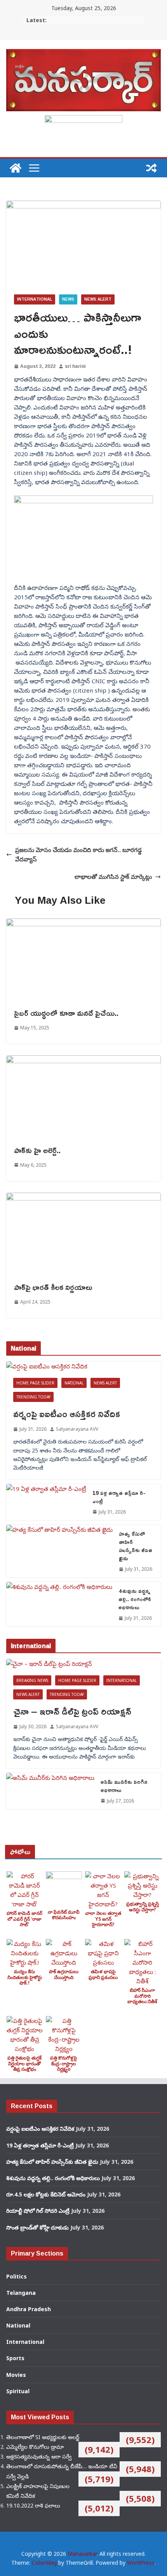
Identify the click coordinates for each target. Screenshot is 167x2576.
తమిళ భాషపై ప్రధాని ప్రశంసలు (103, 1974)
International (35, 299)
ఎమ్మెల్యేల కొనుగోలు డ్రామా (35, 2447)
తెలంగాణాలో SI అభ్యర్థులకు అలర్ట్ (43, 2437)
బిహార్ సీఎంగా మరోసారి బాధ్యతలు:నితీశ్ (142, 1996)
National (74, 1383)
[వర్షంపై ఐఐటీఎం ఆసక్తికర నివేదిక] (83, 1366)
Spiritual (18, 2391)
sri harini (75, 366)
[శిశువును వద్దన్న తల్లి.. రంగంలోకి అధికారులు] (59, 1604)
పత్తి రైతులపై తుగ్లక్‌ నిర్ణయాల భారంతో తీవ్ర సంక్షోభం (24, 2063)
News (68, 299)
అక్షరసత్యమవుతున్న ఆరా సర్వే (39, 2456)
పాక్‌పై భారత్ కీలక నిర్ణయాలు (53, 1287)
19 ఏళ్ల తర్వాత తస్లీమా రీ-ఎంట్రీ (119, 1497)
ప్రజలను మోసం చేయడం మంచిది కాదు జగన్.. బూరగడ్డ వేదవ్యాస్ (78, 854)
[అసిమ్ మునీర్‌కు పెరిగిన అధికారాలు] (50, 1791)
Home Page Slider (35, 1383)
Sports (15, 2358)
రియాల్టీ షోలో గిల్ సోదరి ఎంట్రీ (38, 2211)
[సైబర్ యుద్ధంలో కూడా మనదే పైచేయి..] (83, 923)
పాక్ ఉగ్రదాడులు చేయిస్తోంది (64, 1974)
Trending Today (33, 1397)
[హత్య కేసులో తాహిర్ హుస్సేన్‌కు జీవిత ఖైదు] (59, 1551)
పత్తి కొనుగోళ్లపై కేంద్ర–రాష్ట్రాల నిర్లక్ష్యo (64, 2063)
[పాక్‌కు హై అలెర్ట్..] (83, 1060)
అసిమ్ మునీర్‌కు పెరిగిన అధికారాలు (124, 1786)
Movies (16, 2375)
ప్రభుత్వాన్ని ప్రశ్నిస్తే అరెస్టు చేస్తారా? (143, 1907)
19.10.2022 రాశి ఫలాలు (33, 2505)
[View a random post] (151, 168)
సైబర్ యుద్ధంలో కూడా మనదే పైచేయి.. (66, 1013)
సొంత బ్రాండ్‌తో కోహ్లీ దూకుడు (37, 2227)
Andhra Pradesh (29, 2309)
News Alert (98, 299)
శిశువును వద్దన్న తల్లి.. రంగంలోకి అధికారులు (135, 1599)
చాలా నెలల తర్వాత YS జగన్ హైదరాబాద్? (103, 1919)
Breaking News (32, 1680)
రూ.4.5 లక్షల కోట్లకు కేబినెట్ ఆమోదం (46, 2194)
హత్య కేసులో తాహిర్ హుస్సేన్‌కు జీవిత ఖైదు (136, 1546)
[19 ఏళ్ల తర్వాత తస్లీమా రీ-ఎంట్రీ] (46, 1502)
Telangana (21, 2293)
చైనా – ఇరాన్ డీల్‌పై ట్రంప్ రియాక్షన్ (72, 1711)
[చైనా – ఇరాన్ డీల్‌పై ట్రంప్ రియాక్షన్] (83, 1664)
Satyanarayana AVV (77, 1429)
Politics (17, 2276)
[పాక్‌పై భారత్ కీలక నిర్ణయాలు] (83, 1197)
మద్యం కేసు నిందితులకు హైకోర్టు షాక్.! (25, 1977)
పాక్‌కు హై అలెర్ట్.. (37, 1150)
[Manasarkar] (16, 168)
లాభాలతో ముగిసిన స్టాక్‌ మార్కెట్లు (113, 877)
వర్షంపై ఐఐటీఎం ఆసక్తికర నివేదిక (67, 1414)
